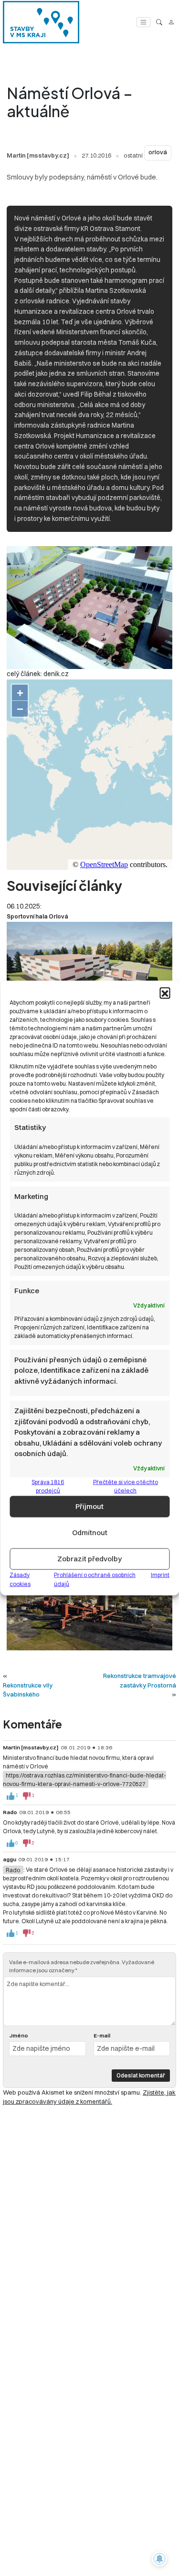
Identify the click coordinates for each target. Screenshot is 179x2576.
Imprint (160, 1574)
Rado (13, 1870)
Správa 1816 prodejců (48, 1486)
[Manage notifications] (159, 2559)
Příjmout (89, 1506)
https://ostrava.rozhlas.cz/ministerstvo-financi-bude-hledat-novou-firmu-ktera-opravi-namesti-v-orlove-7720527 (84, 1779)
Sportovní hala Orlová (37, 916)
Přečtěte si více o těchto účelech (126, 1486)
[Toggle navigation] (143, 22)
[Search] (159, 22)
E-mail (102, 2036)
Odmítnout (90, 1533)
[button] (165, 993)
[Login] (171, 22)
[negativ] (27, 1796)
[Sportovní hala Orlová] (89, 968)
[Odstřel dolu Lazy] (89, 1599)
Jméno (19, 2036)
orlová (158, 152)
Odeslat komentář (141, 2075)
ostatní (133, 155)
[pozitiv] (11, 1796)
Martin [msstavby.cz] (38, 155)
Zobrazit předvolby (89, 1559)
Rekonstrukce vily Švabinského (28, 1690)
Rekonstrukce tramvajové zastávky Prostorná (140, 1680)
